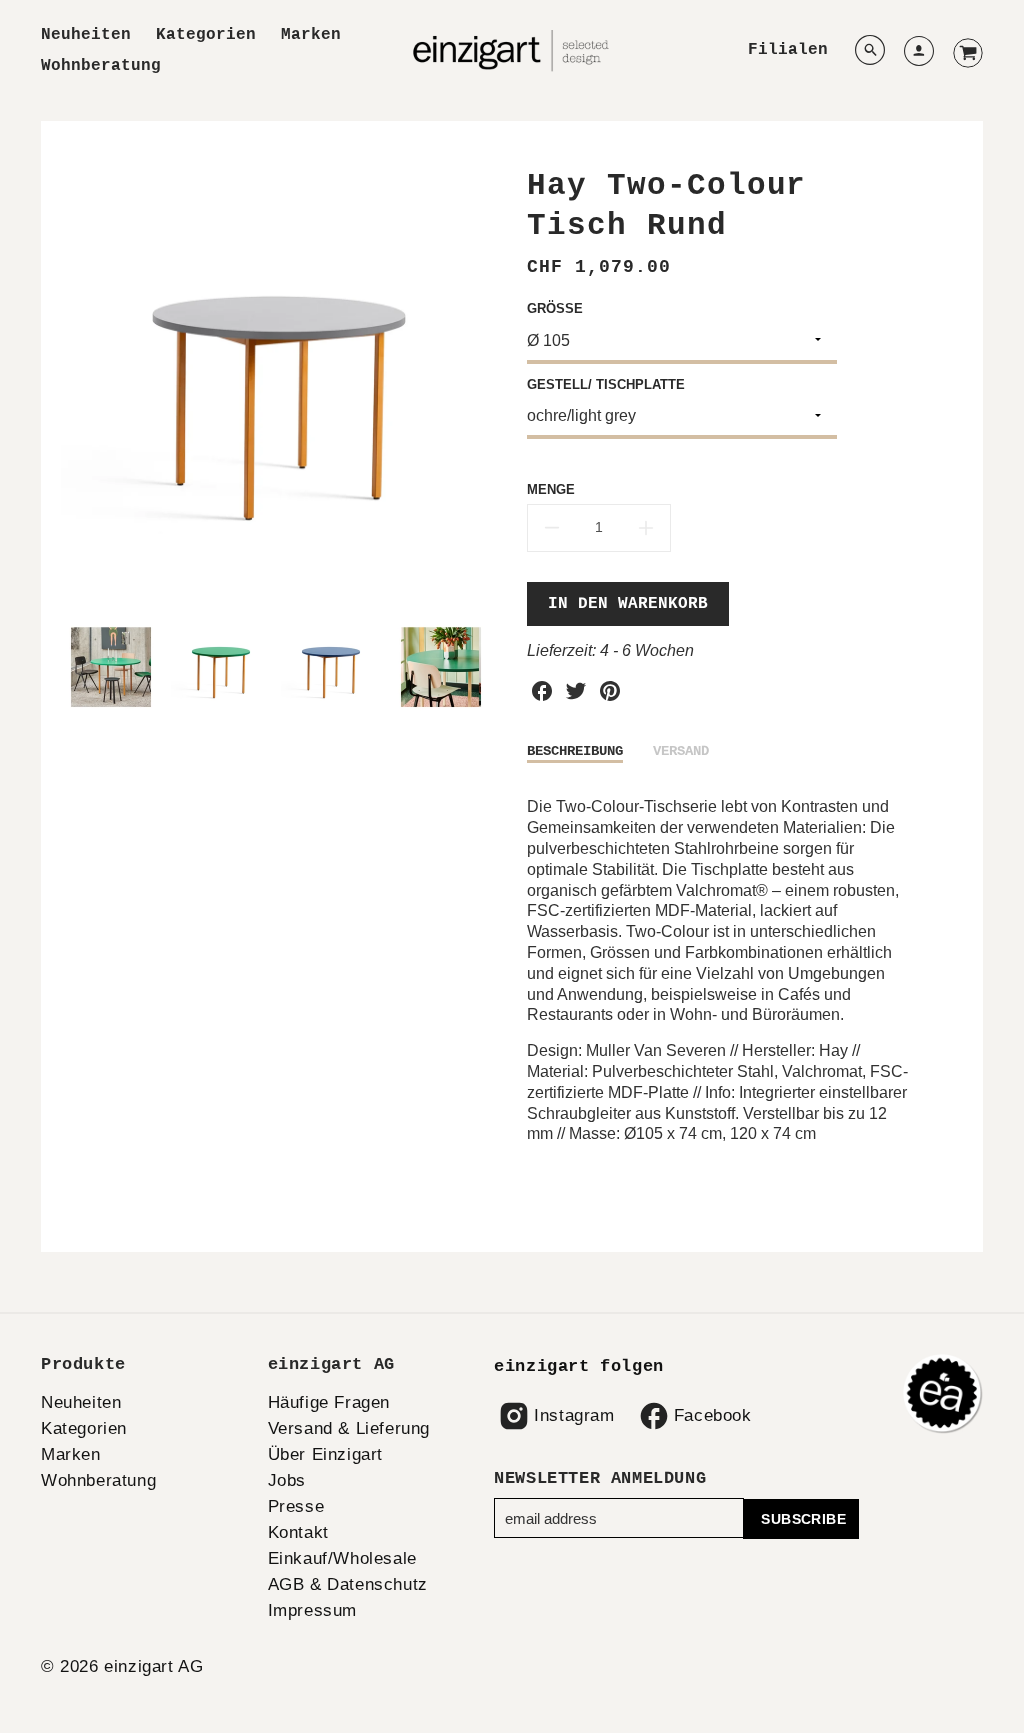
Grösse (555, 308)
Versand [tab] (681, 751)
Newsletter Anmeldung (600, 1478)
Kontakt (298, 1532)
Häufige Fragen (329, 1402)
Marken (311, 35)
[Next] (482, 384)
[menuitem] (86, 35)
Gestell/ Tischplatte (606, 384)
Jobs (287, 1480)
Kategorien (206, 35)
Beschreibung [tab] (575, 751)
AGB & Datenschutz (348, 1584)
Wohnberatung (101, 66)
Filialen (788, 50)
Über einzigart (325, 1454)
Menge (551, 489)
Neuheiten (86, 35)
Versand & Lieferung (349, 1428)
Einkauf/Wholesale (342, 1558)
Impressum (312, 1610)
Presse (296, 1506)
